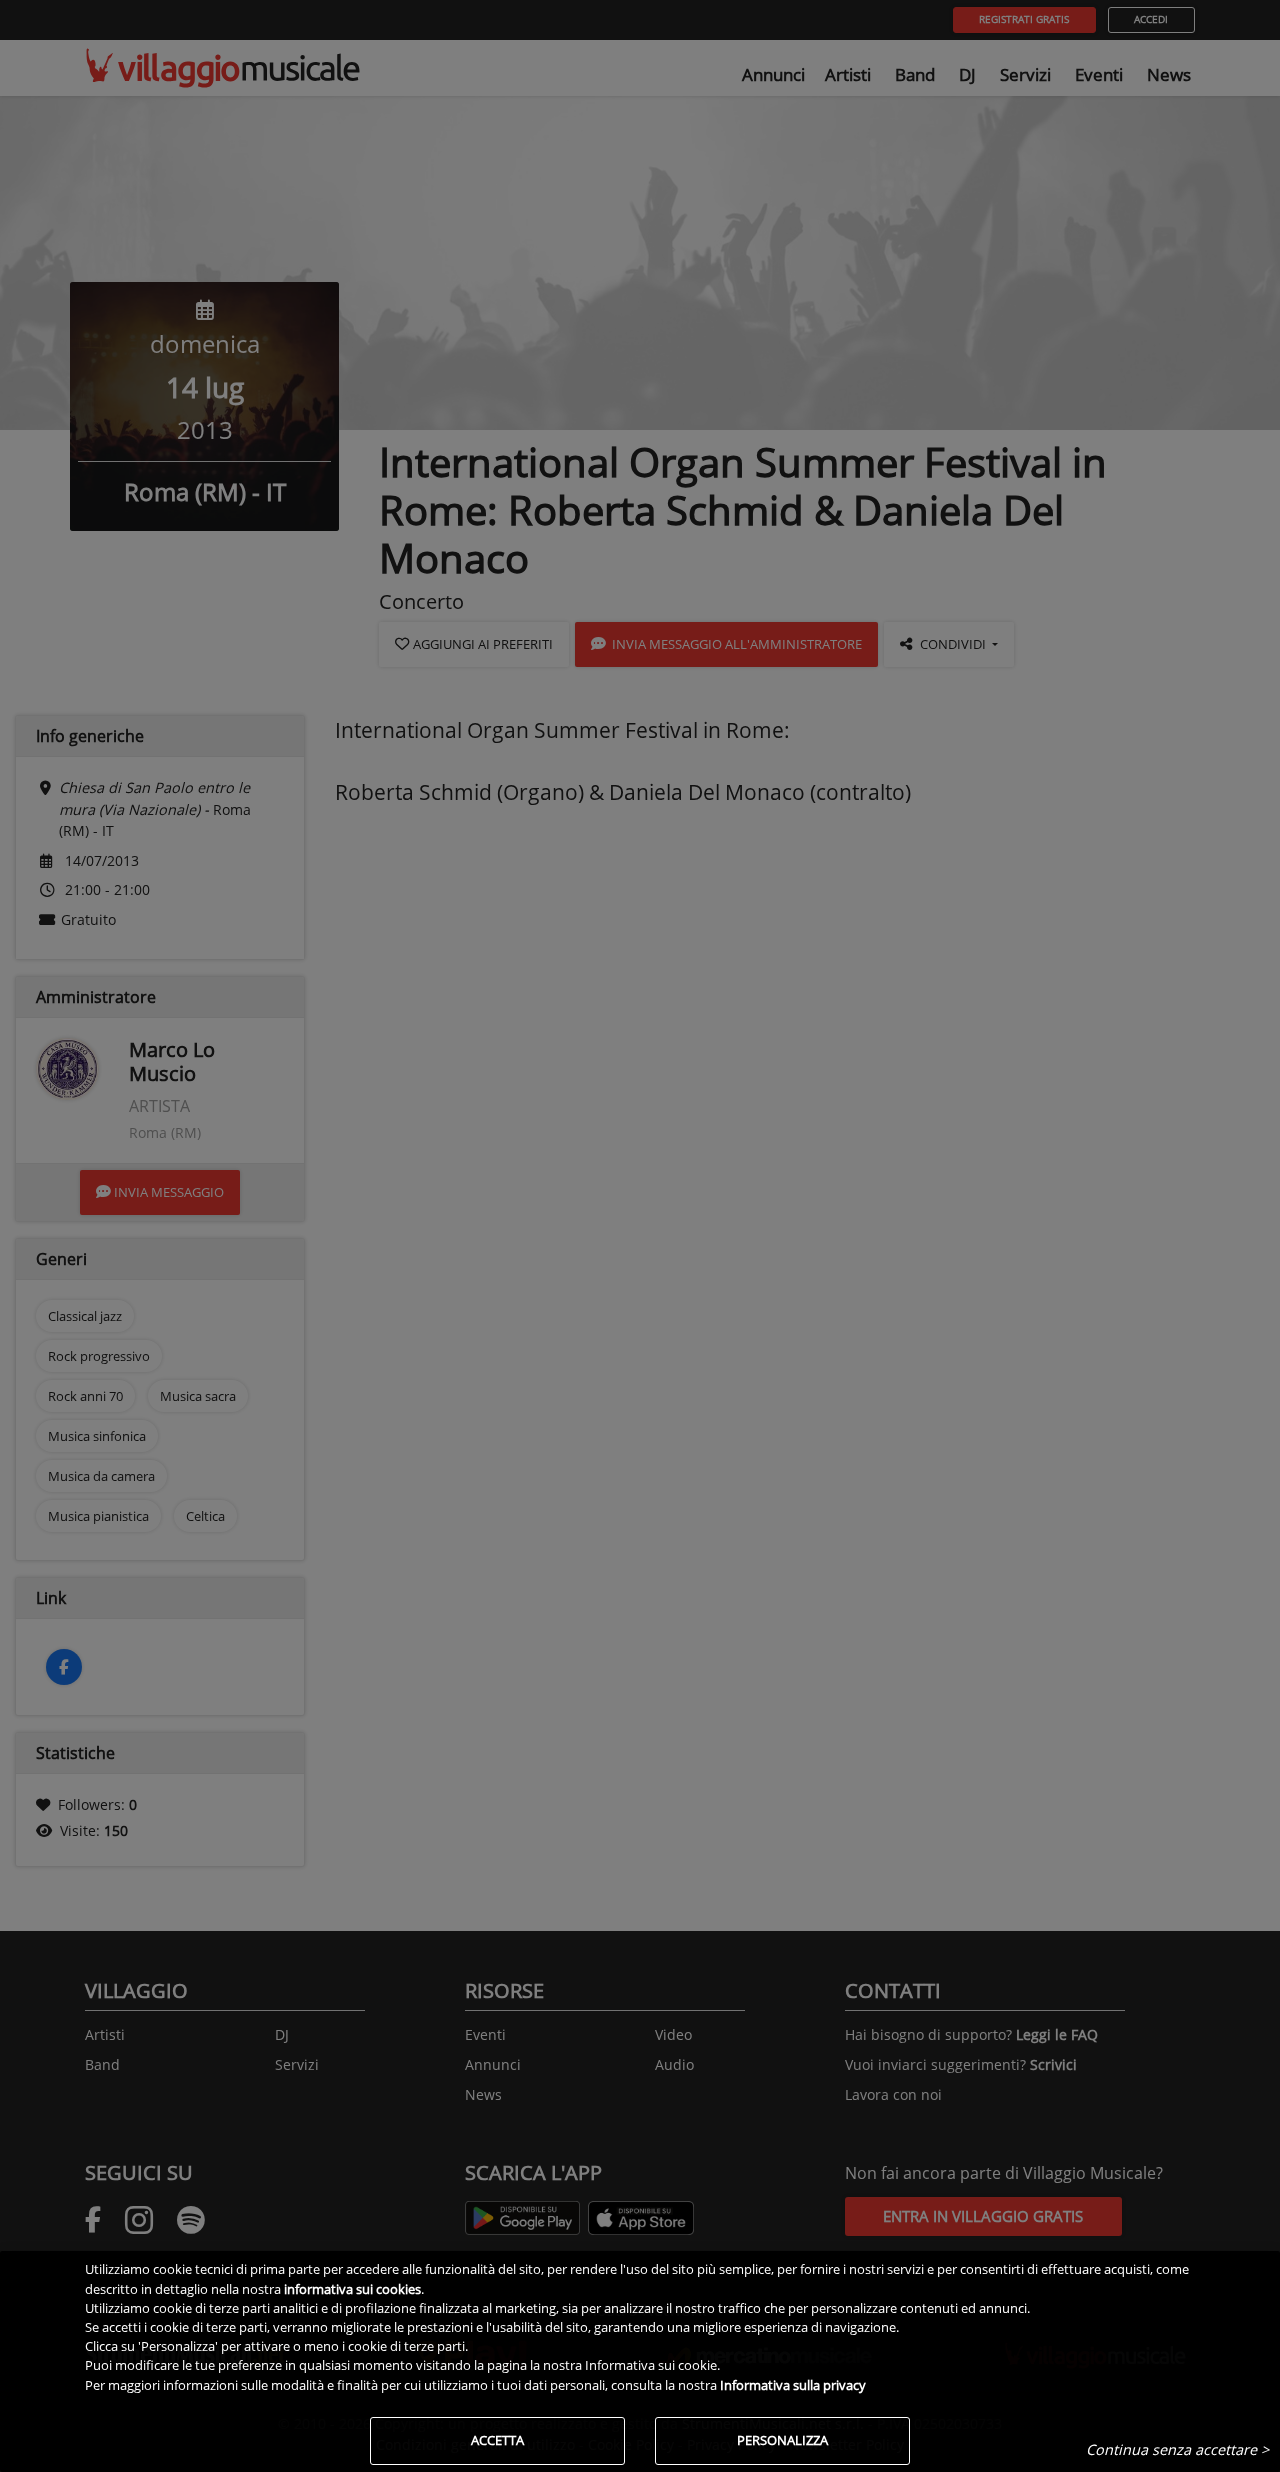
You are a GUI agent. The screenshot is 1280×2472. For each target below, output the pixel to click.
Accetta (497, 2440)
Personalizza (782, 2440)
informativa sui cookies (352, 2289)
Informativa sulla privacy (793, 2385)
